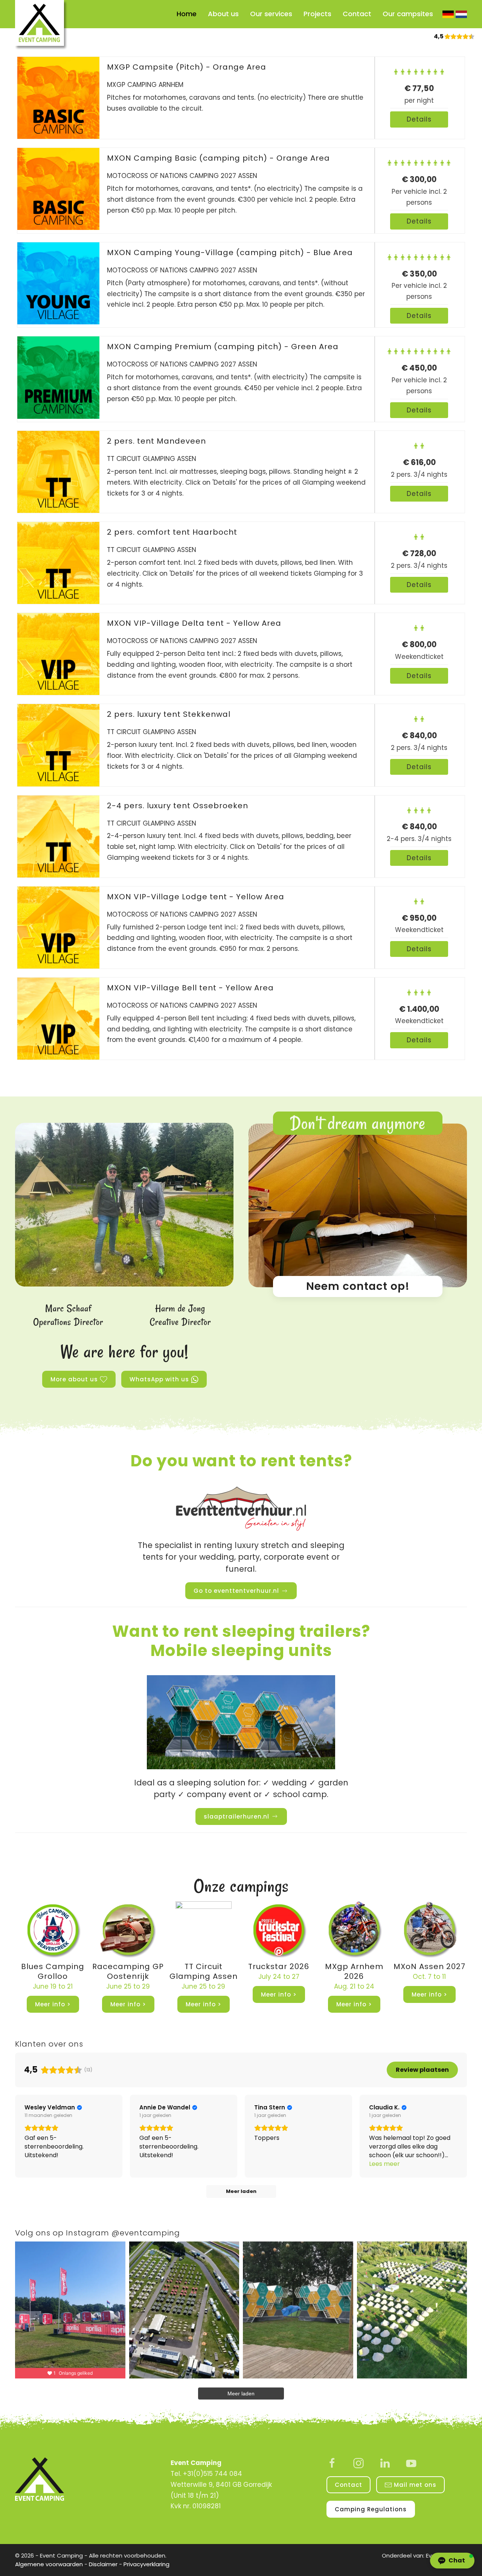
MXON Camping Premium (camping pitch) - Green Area (223, 347)
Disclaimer (103, 2564)
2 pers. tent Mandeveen (156, 441)
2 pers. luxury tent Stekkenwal (169, 714)
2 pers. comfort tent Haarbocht (172, 532)
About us (223, 14)
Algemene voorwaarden (49, 2564)
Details (419, 119)
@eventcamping (146, 2233)
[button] (452, 2561)
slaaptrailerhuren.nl (236, 1816)
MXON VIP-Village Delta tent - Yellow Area (194, 623)
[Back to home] (41, 25)
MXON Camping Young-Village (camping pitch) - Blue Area (230, 252)
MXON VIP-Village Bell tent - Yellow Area (190, 988)
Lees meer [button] (384, 2164)
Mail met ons (415, 2485)
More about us (74, 1379)
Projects (317, 14)
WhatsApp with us (159, 1379)
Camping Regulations (371, 2509)
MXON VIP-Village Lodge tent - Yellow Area (196, 897)
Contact (357, 14)
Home (187, 14)
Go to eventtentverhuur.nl (236, 1591)
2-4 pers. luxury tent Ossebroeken (178, 806)
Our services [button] (271, 14)
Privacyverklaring (146, 2564)
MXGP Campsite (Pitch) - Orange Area (187, 67)
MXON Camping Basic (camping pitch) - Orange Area (218, 158)
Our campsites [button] (408, 14)
